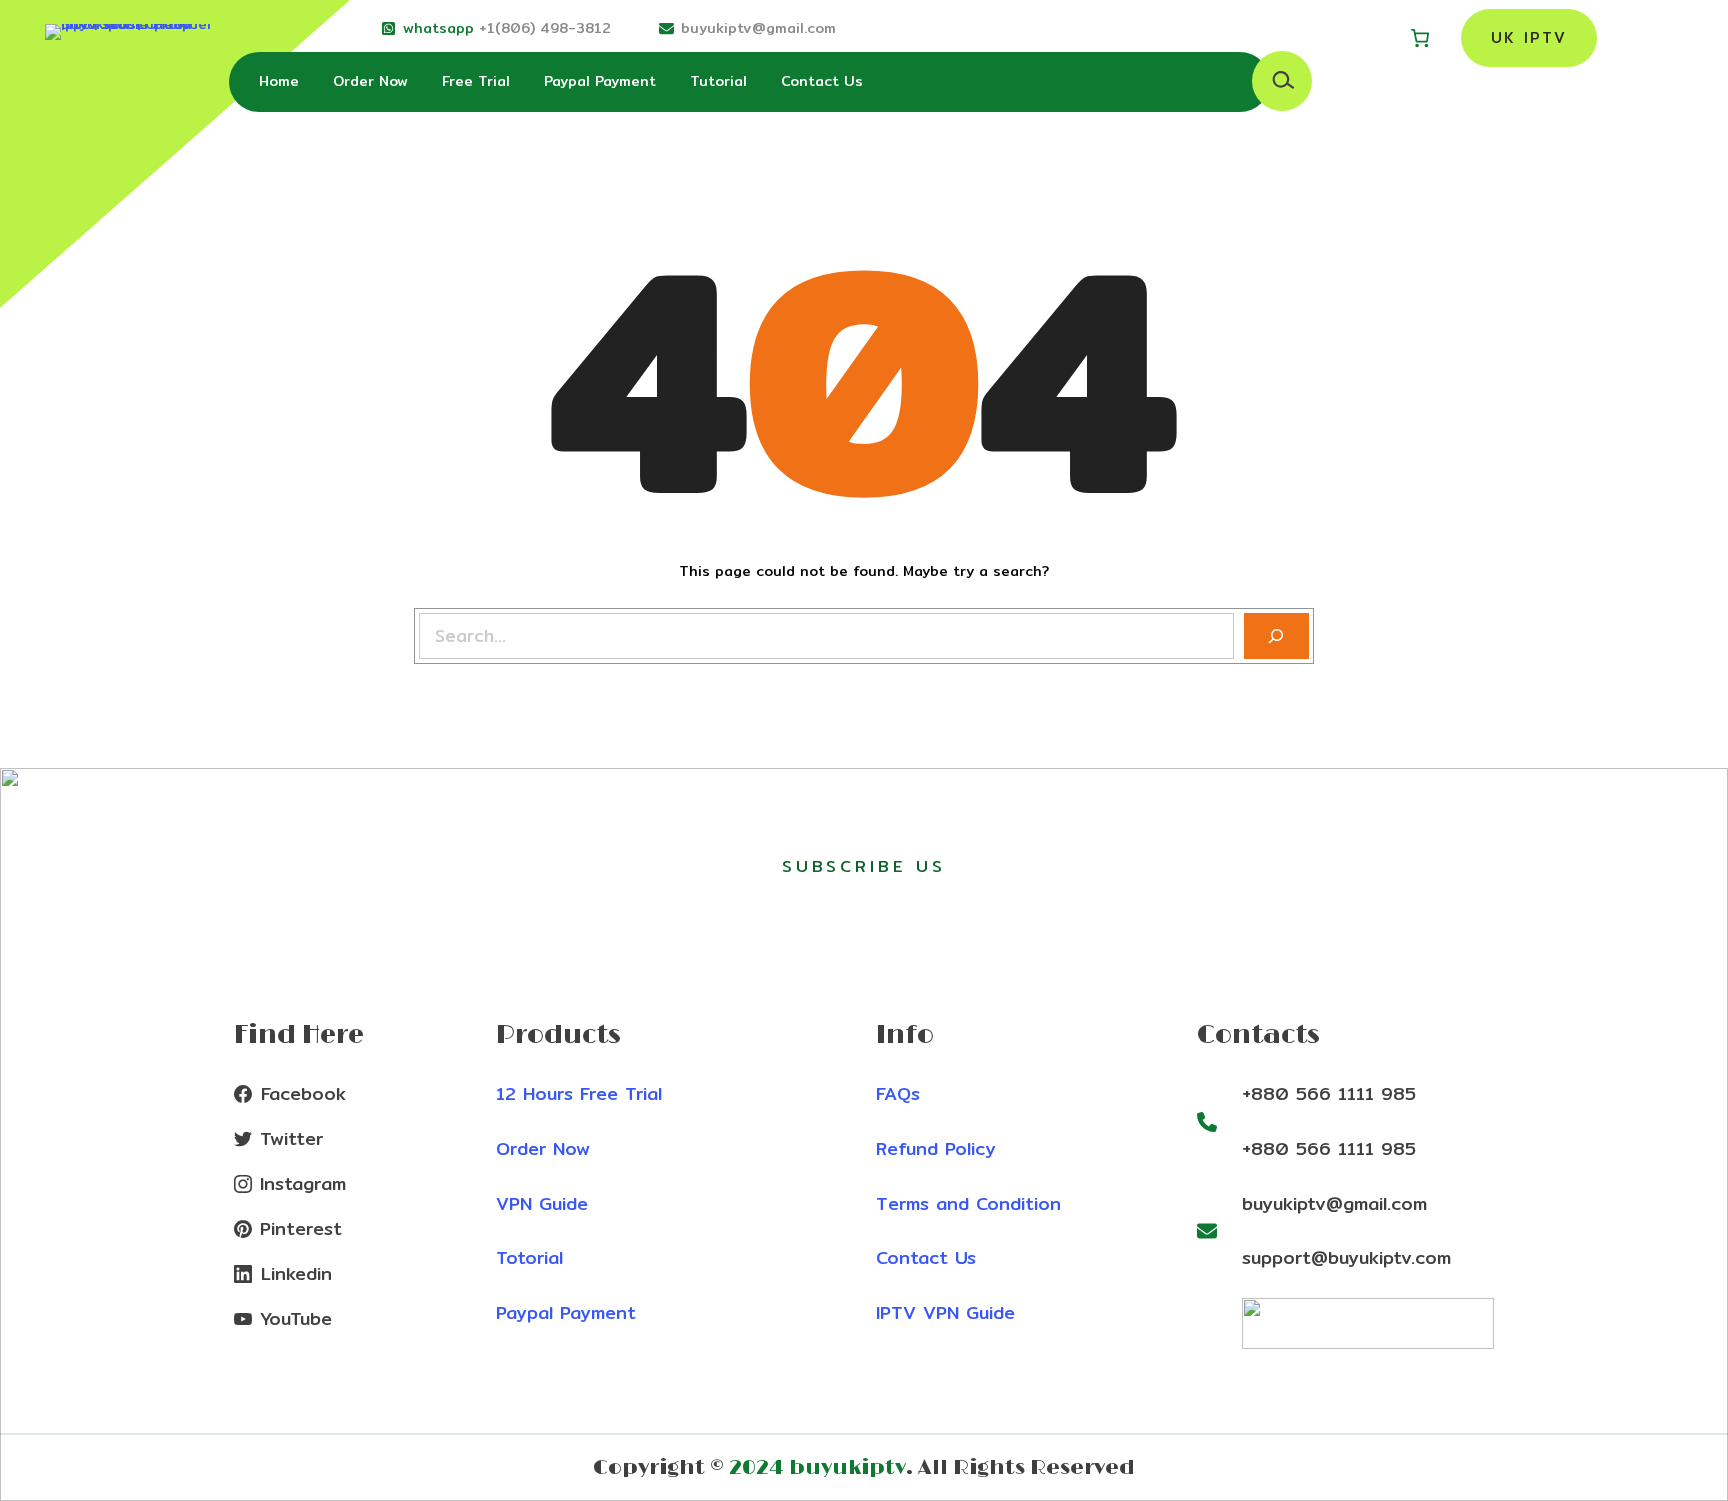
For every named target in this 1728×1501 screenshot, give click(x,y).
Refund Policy (936, 1148)
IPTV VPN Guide (945, 1312)
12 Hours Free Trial (579, 1093)
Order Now (543, 1148)
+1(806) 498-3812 (545, 28)
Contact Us (926, 1257)
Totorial (529, 1257)
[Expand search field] (1282, 81)
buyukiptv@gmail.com (758, 28)
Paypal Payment (566, 1312)
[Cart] (1419, 38)
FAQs (898, 1093)
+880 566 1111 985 (1329, 1093)
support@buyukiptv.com (1346, 1257)
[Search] (1276, 636)
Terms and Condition (968, 1203)
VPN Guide (542, 1203)
